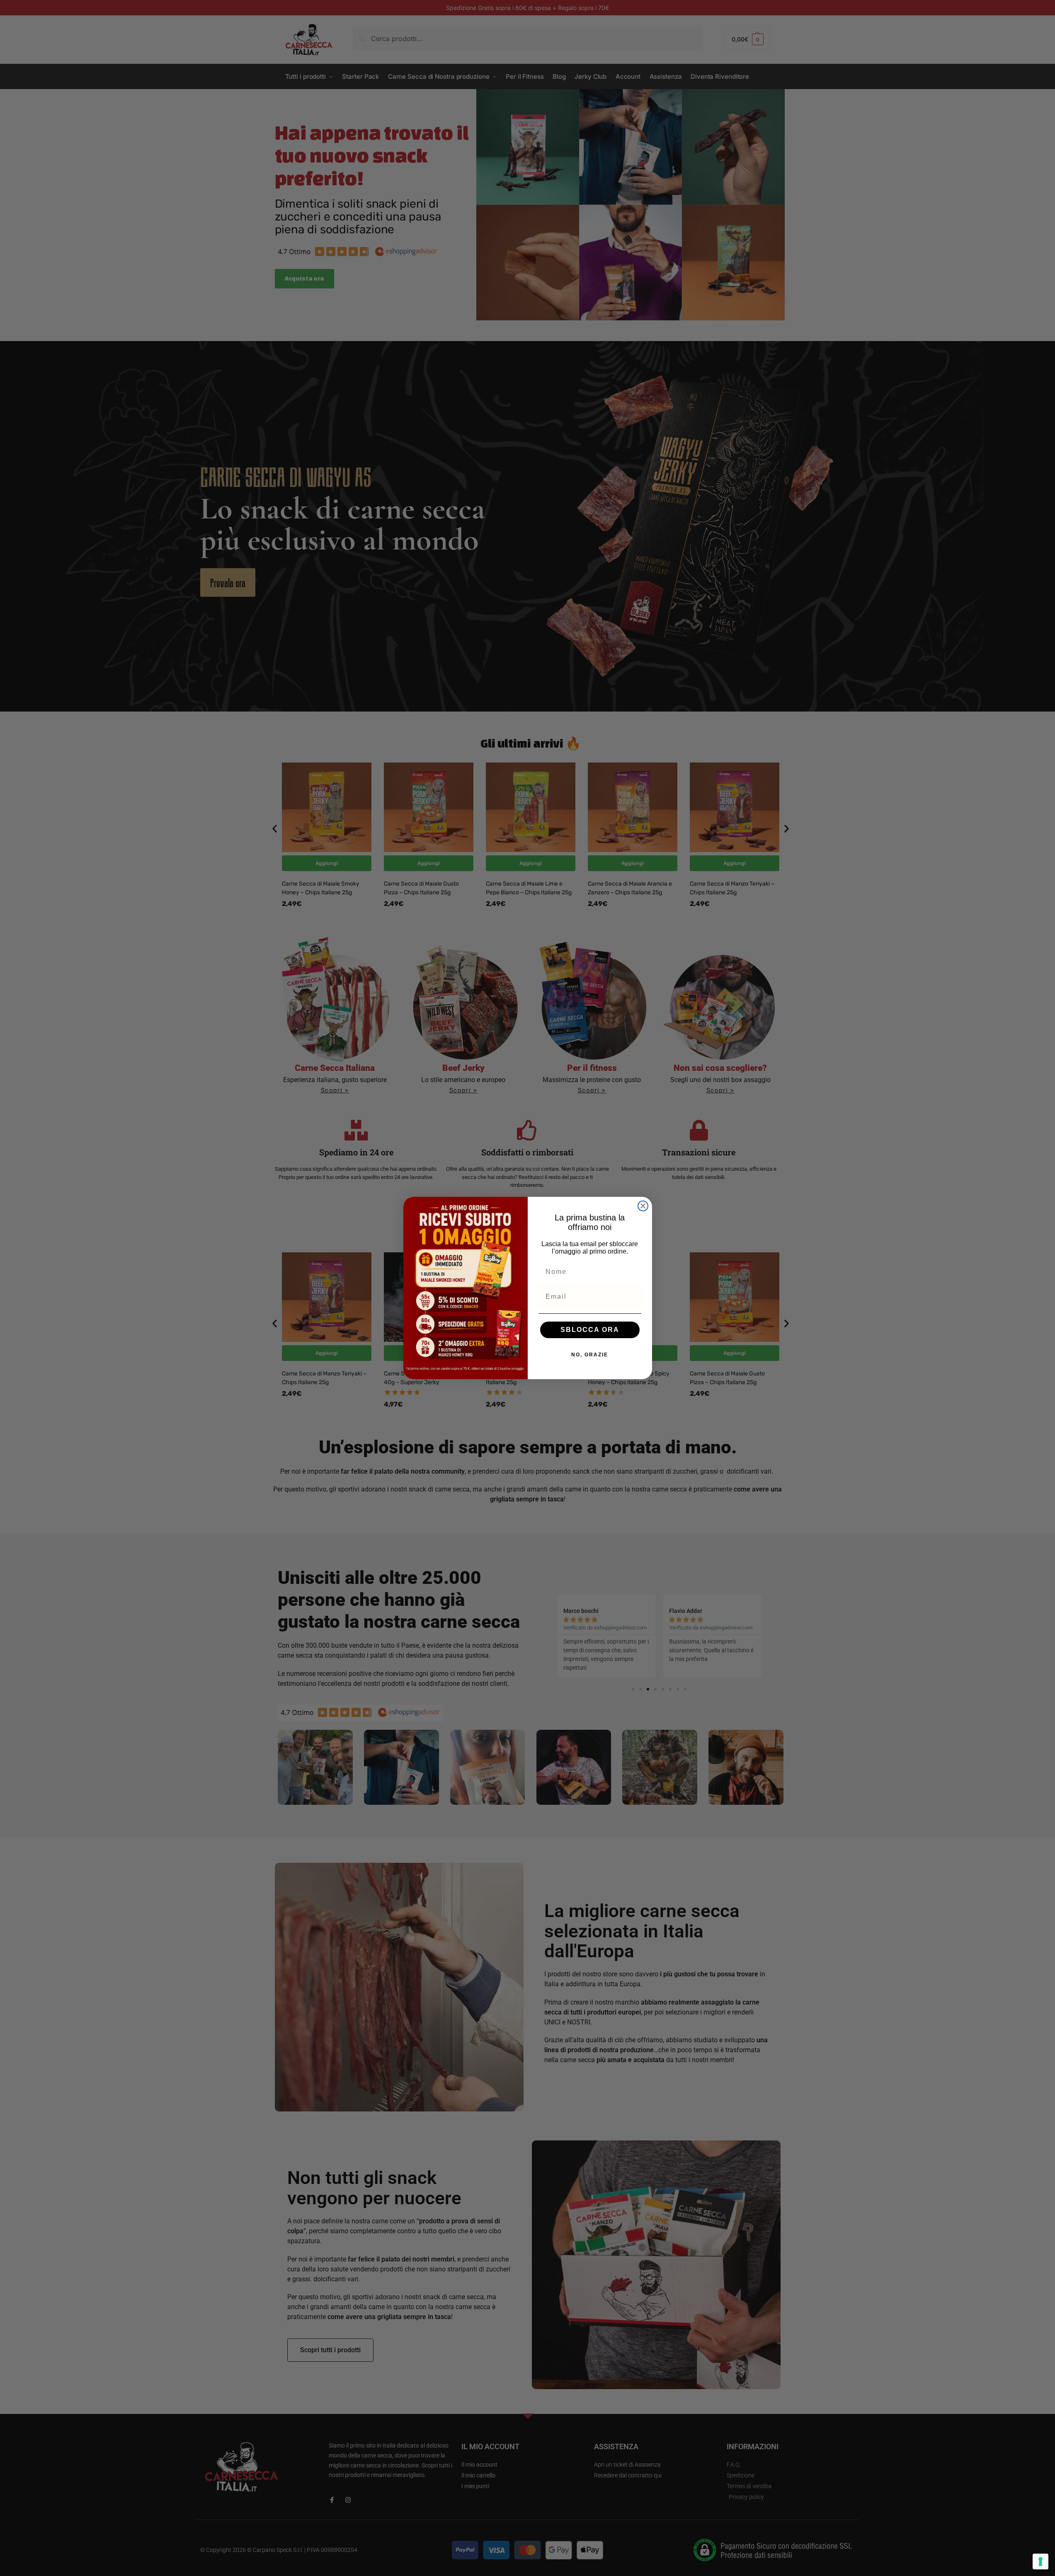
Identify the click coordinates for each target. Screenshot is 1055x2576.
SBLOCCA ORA (590, 1330)
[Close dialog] (643, 1206)
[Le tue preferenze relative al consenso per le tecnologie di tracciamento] (1040, 2561)
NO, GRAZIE (590, 1355)
